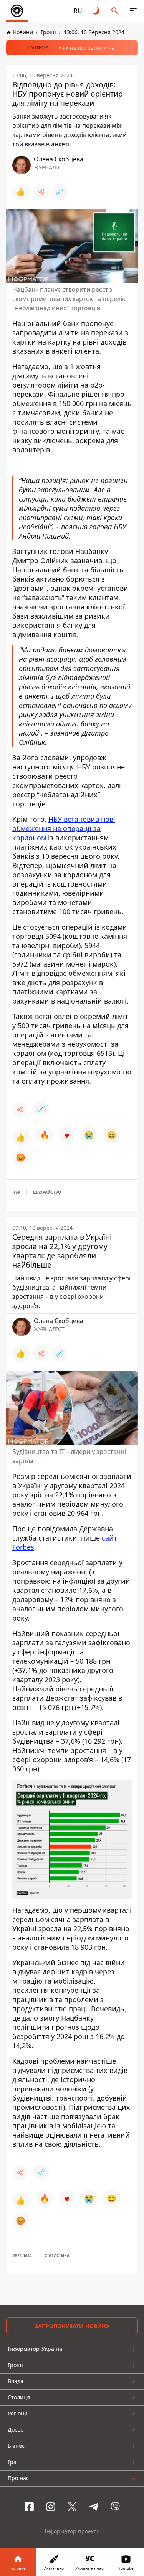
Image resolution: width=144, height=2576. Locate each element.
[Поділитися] (41, 192)
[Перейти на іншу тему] (96, 11)
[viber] (115, 2507)
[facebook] (29, 2507)
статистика (57, 2255)
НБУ (16, 1192)
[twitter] (72, 2507)
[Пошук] (115, 11)
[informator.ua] (17, 11)
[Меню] (133, 11)
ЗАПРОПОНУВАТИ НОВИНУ (72, 2326)
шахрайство (47, 1192)
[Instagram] (51, 2507)
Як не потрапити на (89, 48)
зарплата (22, 2255)
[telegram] (94, 2507)
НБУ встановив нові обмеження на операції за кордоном (64, 828)
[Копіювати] (60, 192)
